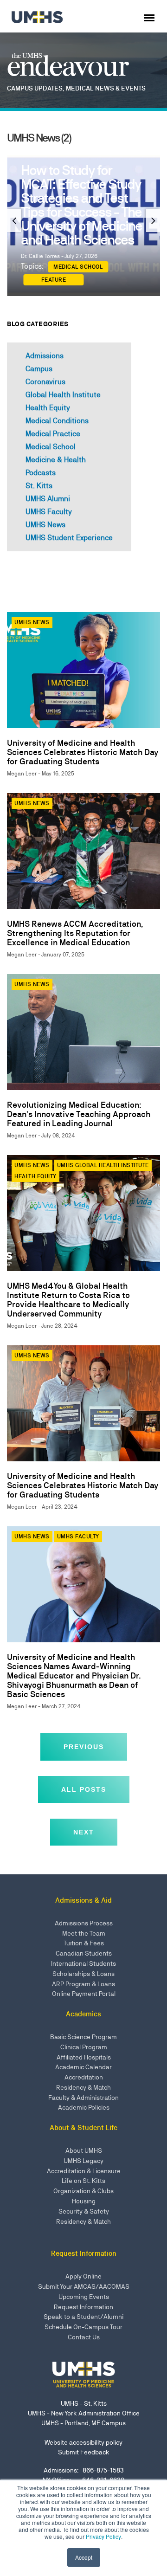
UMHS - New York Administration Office (84, 2413)
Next (84, 1832)
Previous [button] (14, 220)
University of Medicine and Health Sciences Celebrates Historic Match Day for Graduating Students (83, 752)
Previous (84, 1747)
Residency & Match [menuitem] (83, 2087)
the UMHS (71, 67)
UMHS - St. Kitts (84, 2403)
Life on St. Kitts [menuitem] (83, 2181)
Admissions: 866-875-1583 (84, 2470)
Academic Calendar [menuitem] (83, 2067)
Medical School (68, 266)
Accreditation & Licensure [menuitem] (84, 2171)
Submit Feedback (84, 2452)
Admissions (45, 356)
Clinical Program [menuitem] (84, 2047)
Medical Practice (53, 434)
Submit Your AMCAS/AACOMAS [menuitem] (84, 2286)
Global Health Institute (63, 395)
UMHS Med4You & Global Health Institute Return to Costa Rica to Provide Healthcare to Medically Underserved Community (68, 1300)
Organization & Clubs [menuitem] (83, 2191)
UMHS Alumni (48, 499)
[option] (83, 218)
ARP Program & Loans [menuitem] (83, 1984)
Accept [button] (84, 2557)
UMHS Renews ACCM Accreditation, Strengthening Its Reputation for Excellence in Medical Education (75, 933)
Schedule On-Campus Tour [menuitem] (83, 2327)
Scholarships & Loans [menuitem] (83, 1974)
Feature (109, 266)
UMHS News (45, 525)
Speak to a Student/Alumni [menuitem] (83, 2317)
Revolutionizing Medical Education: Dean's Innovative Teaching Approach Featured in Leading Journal (79, 1114)
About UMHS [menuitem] (84, 2150)
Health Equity (48, 408)
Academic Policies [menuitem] (84, 2107)
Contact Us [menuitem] (84, 2337)
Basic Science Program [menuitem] (83, 2037)
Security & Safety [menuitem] (84, 2211)
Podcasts (41, 473)
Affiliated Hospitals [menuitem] (84, 2057)
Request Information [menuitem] (83, 2307)
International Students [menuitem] (83, 1963)
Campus (39, 369)
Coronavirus (45, 382)
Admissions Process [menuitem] (84, 1923)
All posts (84, 1789)
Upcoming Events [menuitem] (84, 2297)
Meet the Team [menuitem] (84, 1933)
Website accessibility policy (83, 2442)
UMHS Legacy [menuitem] (83, 2161)
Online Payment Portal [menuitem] (84, 1994)
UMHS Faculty (49, 512)
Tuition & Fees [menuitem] (84, 1943)
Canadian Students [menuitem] (84, 1953)
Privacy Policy (103, 2536)
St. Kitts (39, 486)
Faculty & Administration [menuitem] (83, 2098)
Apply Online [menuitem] (83, 2276)
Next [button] (153, 220)
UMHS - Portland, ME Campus (83, 2423)
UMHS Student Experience (69, 538)
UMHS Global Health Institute (103, 1165)
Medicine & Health (56, 460)
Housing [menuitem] (84, 2201)
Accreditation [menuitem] (84, 2077)
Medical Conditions (57, 421)
